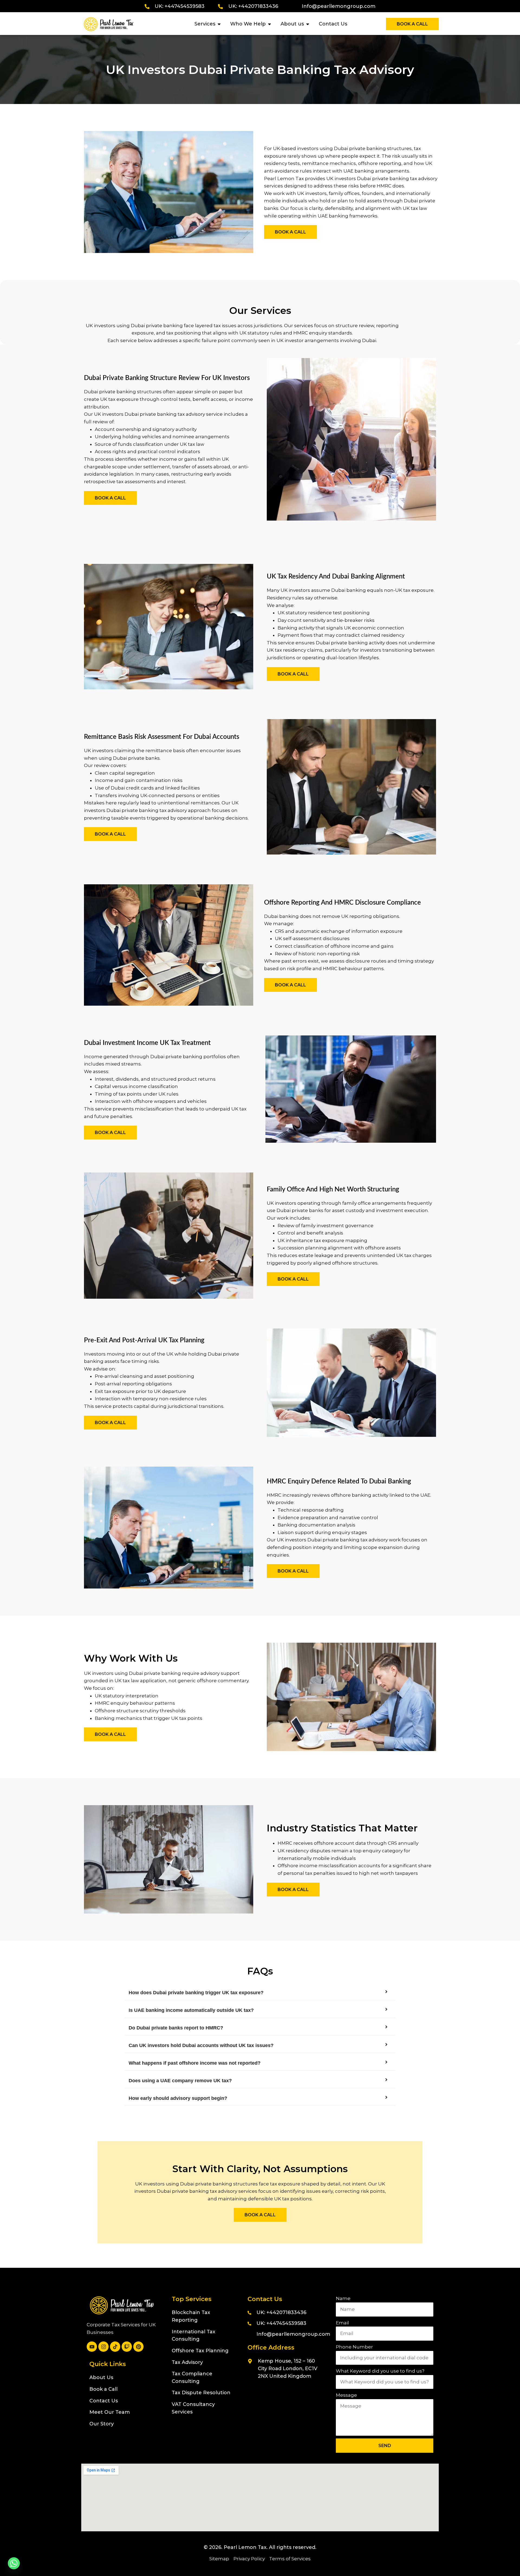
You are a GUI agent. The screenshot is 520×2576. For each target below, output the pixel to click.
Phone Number (354, 2347)
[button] (260, 1993)
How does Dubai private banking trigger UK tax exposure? (196, 1993)
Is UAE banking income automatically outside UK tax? (191, 2010)
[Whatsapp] (14, 2563)
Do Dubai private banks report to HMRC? (176, 2028)
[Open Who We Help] (269, 24)
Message (346, 2395)
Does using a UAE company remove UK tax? (180, 2081)
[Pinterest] (138, 2347)
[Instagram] (103, 2347)
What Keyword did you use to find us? (380, 2371)
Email (342, 2323)
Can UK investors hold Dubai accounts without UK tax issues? (201, 2045)
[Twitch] (127, 2347)
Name (343, 2298)
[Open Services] (219, 24)
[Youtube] (92, 2347)
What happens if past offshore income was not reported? (195, 2063)
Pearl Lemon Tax (245, 2547)
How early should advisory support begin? (178, 2098)
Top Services (192, 2299)
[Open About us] (308, 24)
